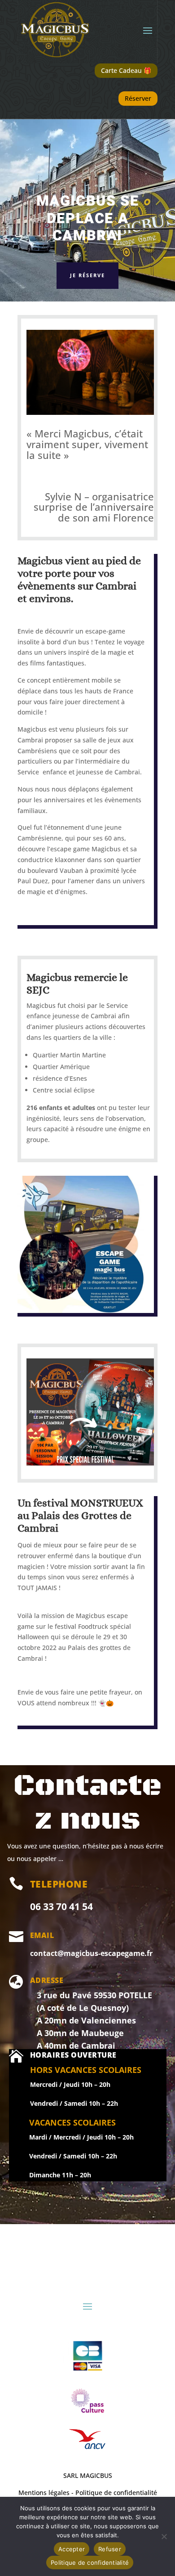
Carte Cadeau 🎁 (126, 70)
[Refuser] (164, 2536)
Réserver (138, 98)
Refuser (110, 2549)
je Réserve (87, 275)
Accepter (72, 2549)
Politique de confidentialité (90, 2563)
